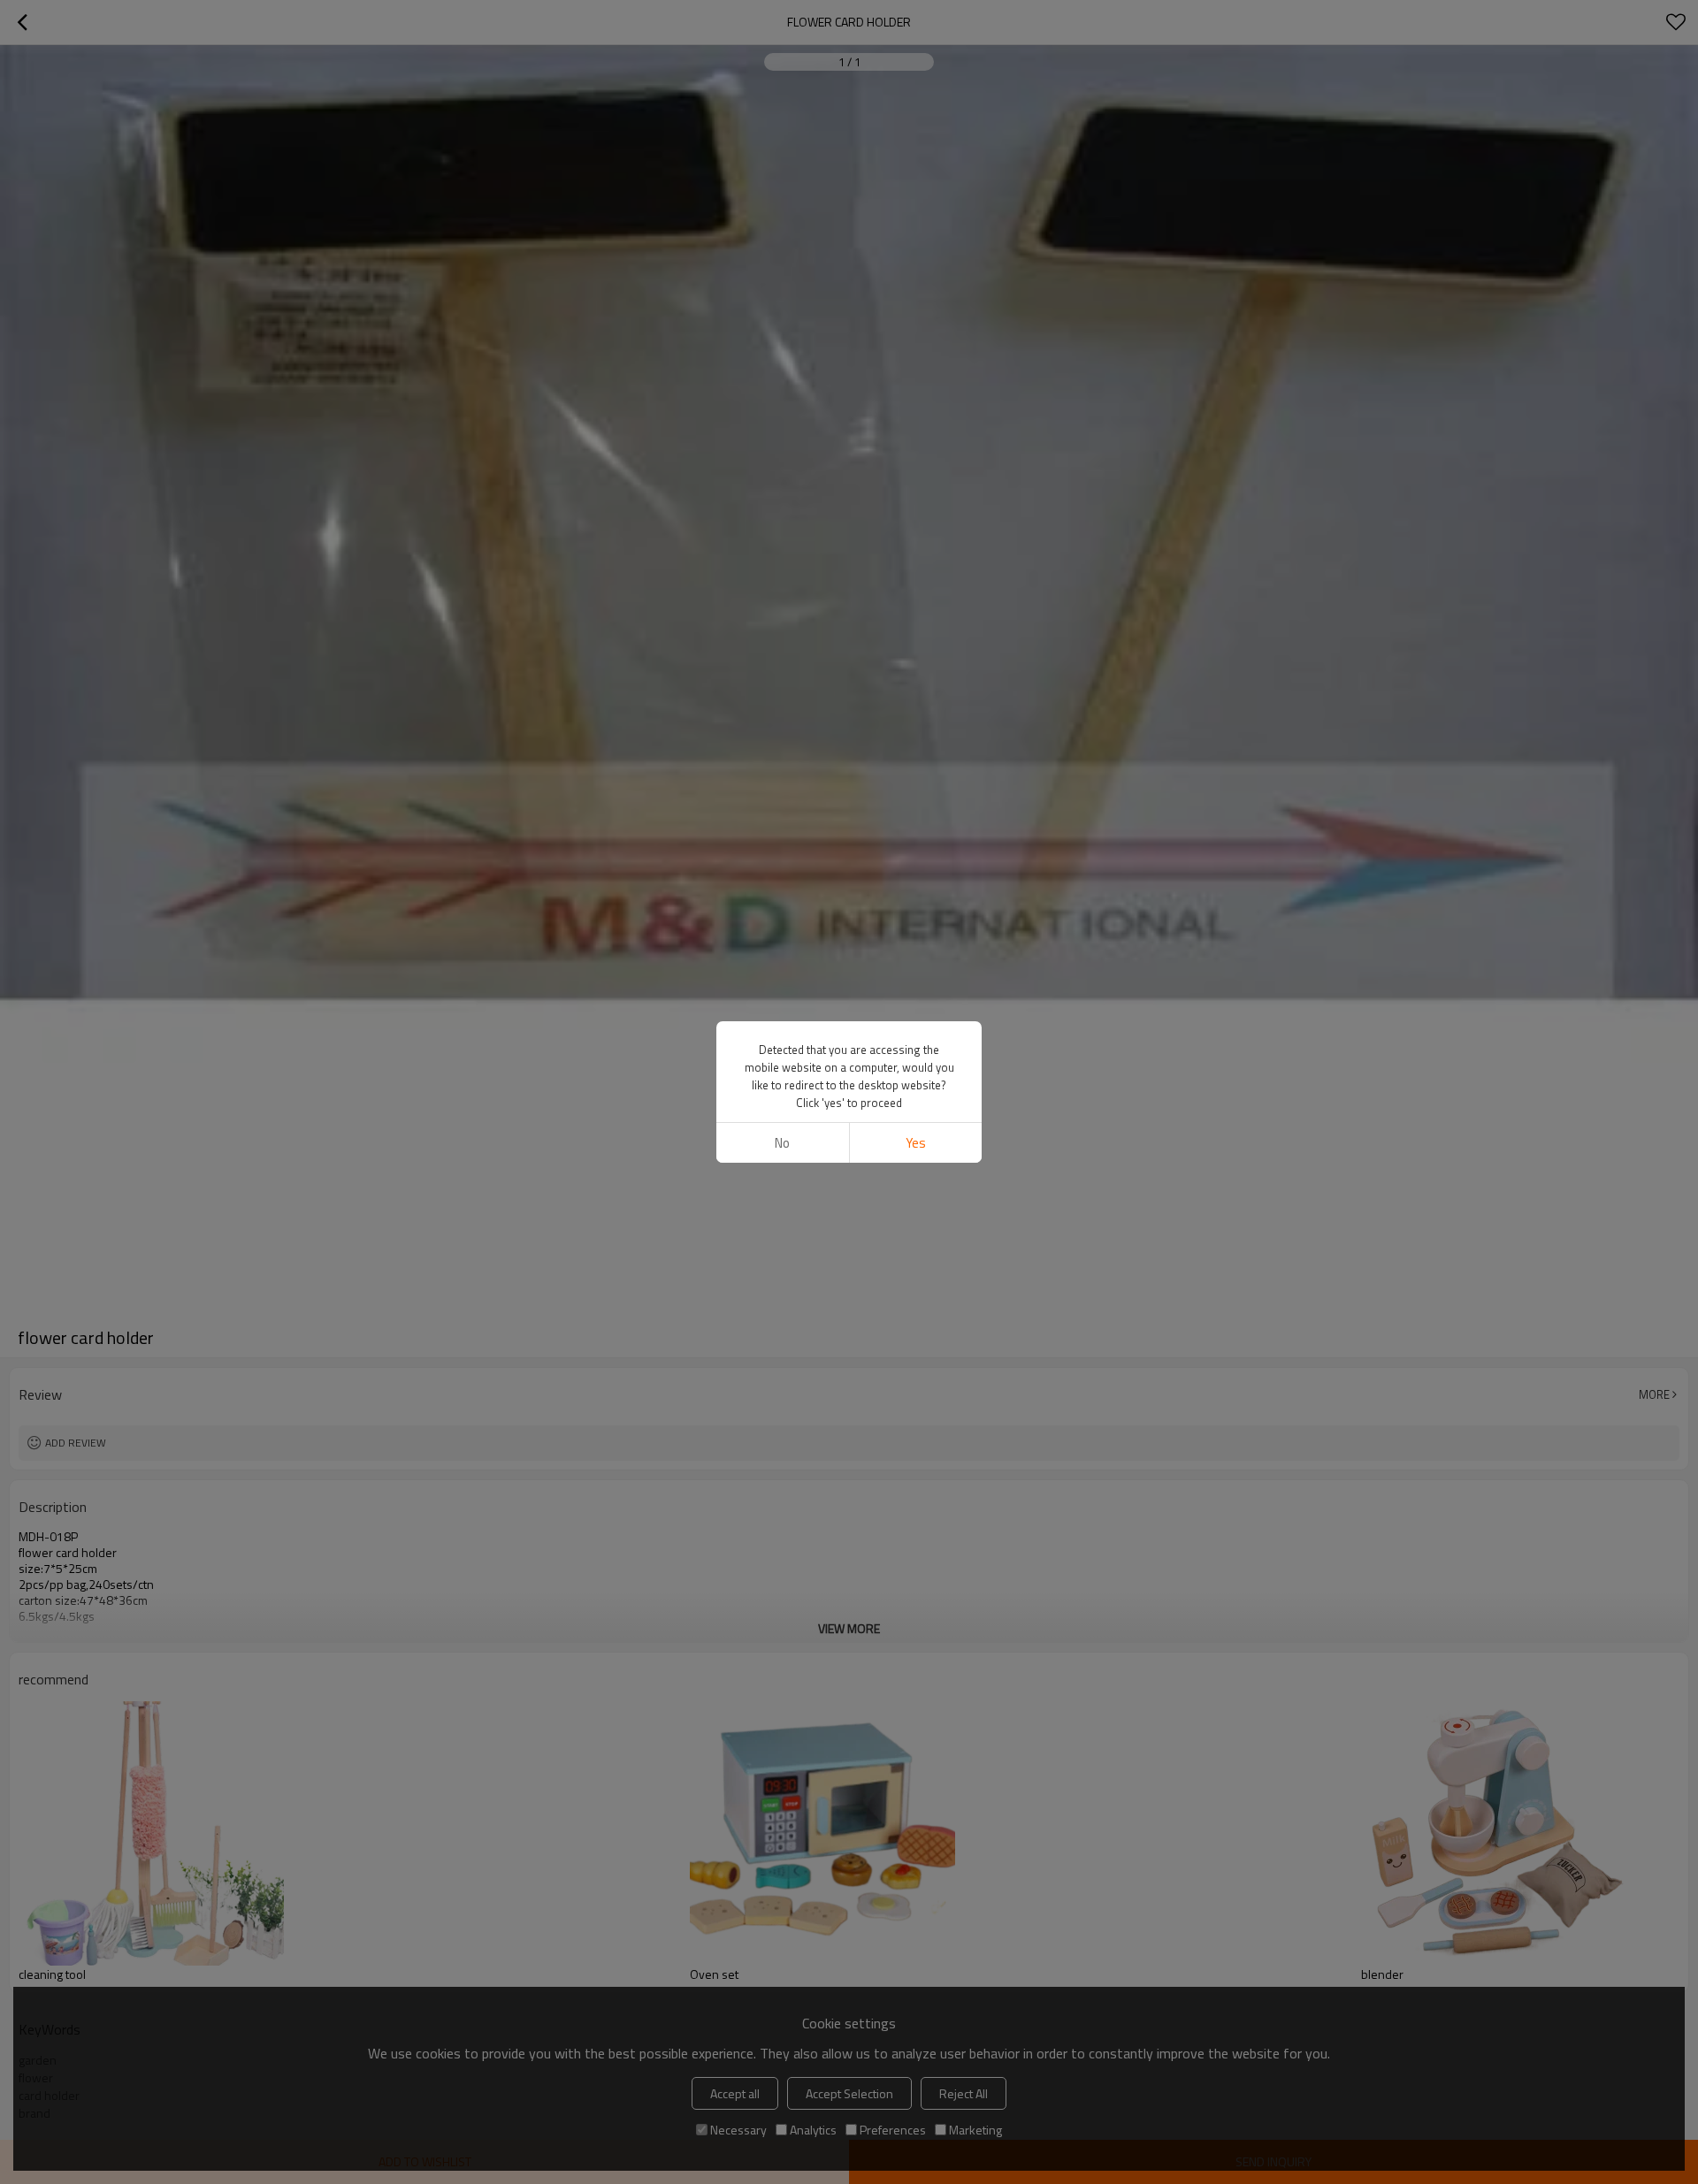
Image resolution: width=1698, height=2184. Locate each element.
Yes (916, 1143)
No (782, 1143)
